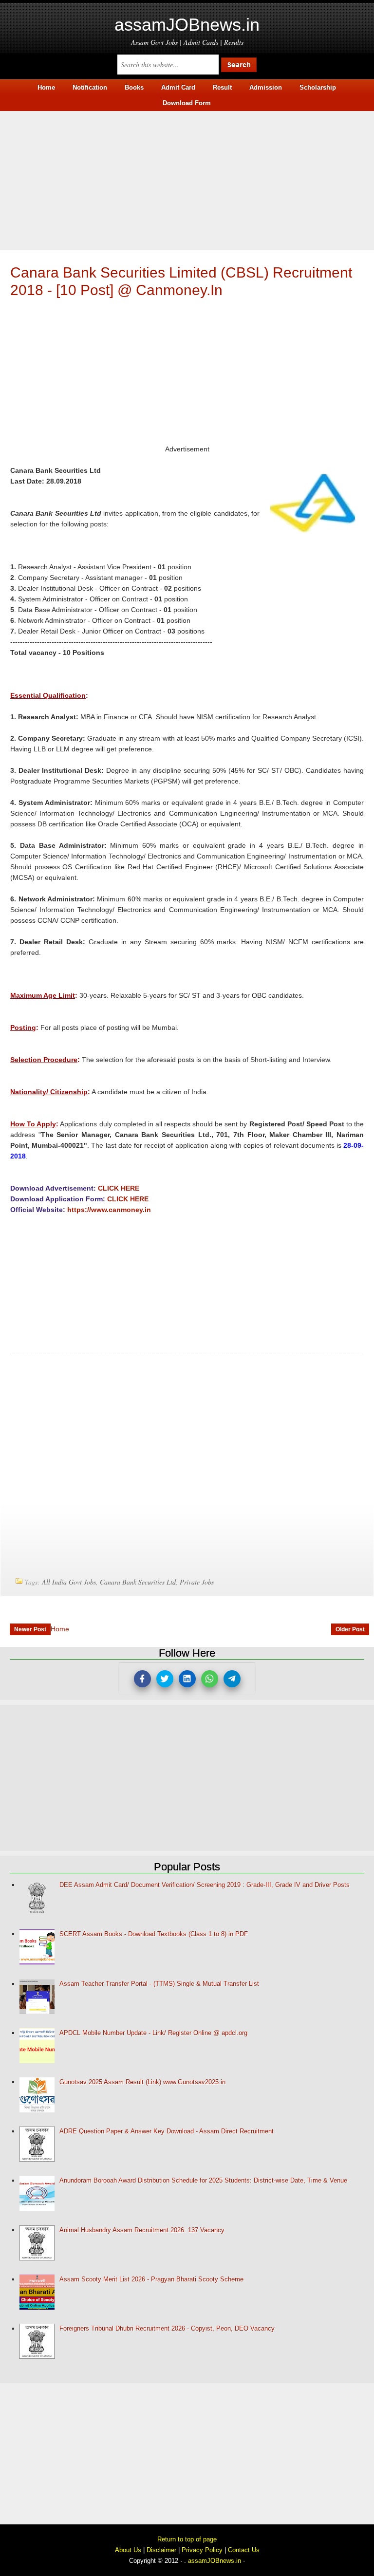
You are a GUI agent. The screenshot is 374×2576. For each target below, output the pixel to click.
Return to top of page (187, 2539)
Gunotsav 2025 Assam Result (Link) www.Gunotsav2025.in (142, 2082)
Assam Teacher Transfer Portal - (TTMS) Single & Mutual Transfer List (159, 1984)
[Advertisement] (187, 179)
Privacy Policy (202, 2550)
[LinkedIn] (187, 1679)
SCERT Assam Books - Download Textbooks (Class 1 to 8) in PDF (154, 1934)
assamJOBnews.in (187, 25)
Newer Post (30, 1629)
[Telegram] (232, 1679)
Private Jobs (197, 1582)
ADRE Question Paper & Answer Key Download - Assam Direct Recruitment (167, 2131)
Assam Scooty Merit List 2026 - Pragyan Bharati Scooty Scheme (151, 2279)
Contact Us (244, 2550)
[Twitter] (165, 1679)
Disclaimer (161, 2550)
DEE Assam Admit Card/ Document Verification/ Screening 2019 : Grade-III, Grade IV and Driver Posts (205, 1885)
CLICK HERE (119, 1188)
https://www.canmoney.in (109, 1210)
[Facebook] (142, 1679)
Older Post (350, 1629)
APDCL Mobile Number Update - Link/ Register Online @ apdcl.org (153, 2033)
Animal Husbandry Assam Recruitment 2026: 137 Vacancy (142, 2230)
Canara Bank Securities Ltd (138, 1582)
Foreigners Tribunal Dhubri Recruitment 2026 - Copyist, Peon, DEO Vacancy (167, 2328)
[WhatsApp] (210, 1679)
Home (60, 1629)
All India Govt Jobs (69, 1582)
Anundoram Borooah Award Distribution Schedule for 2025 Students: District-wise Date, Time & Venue (203, 2180)
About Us (128, 2550)
